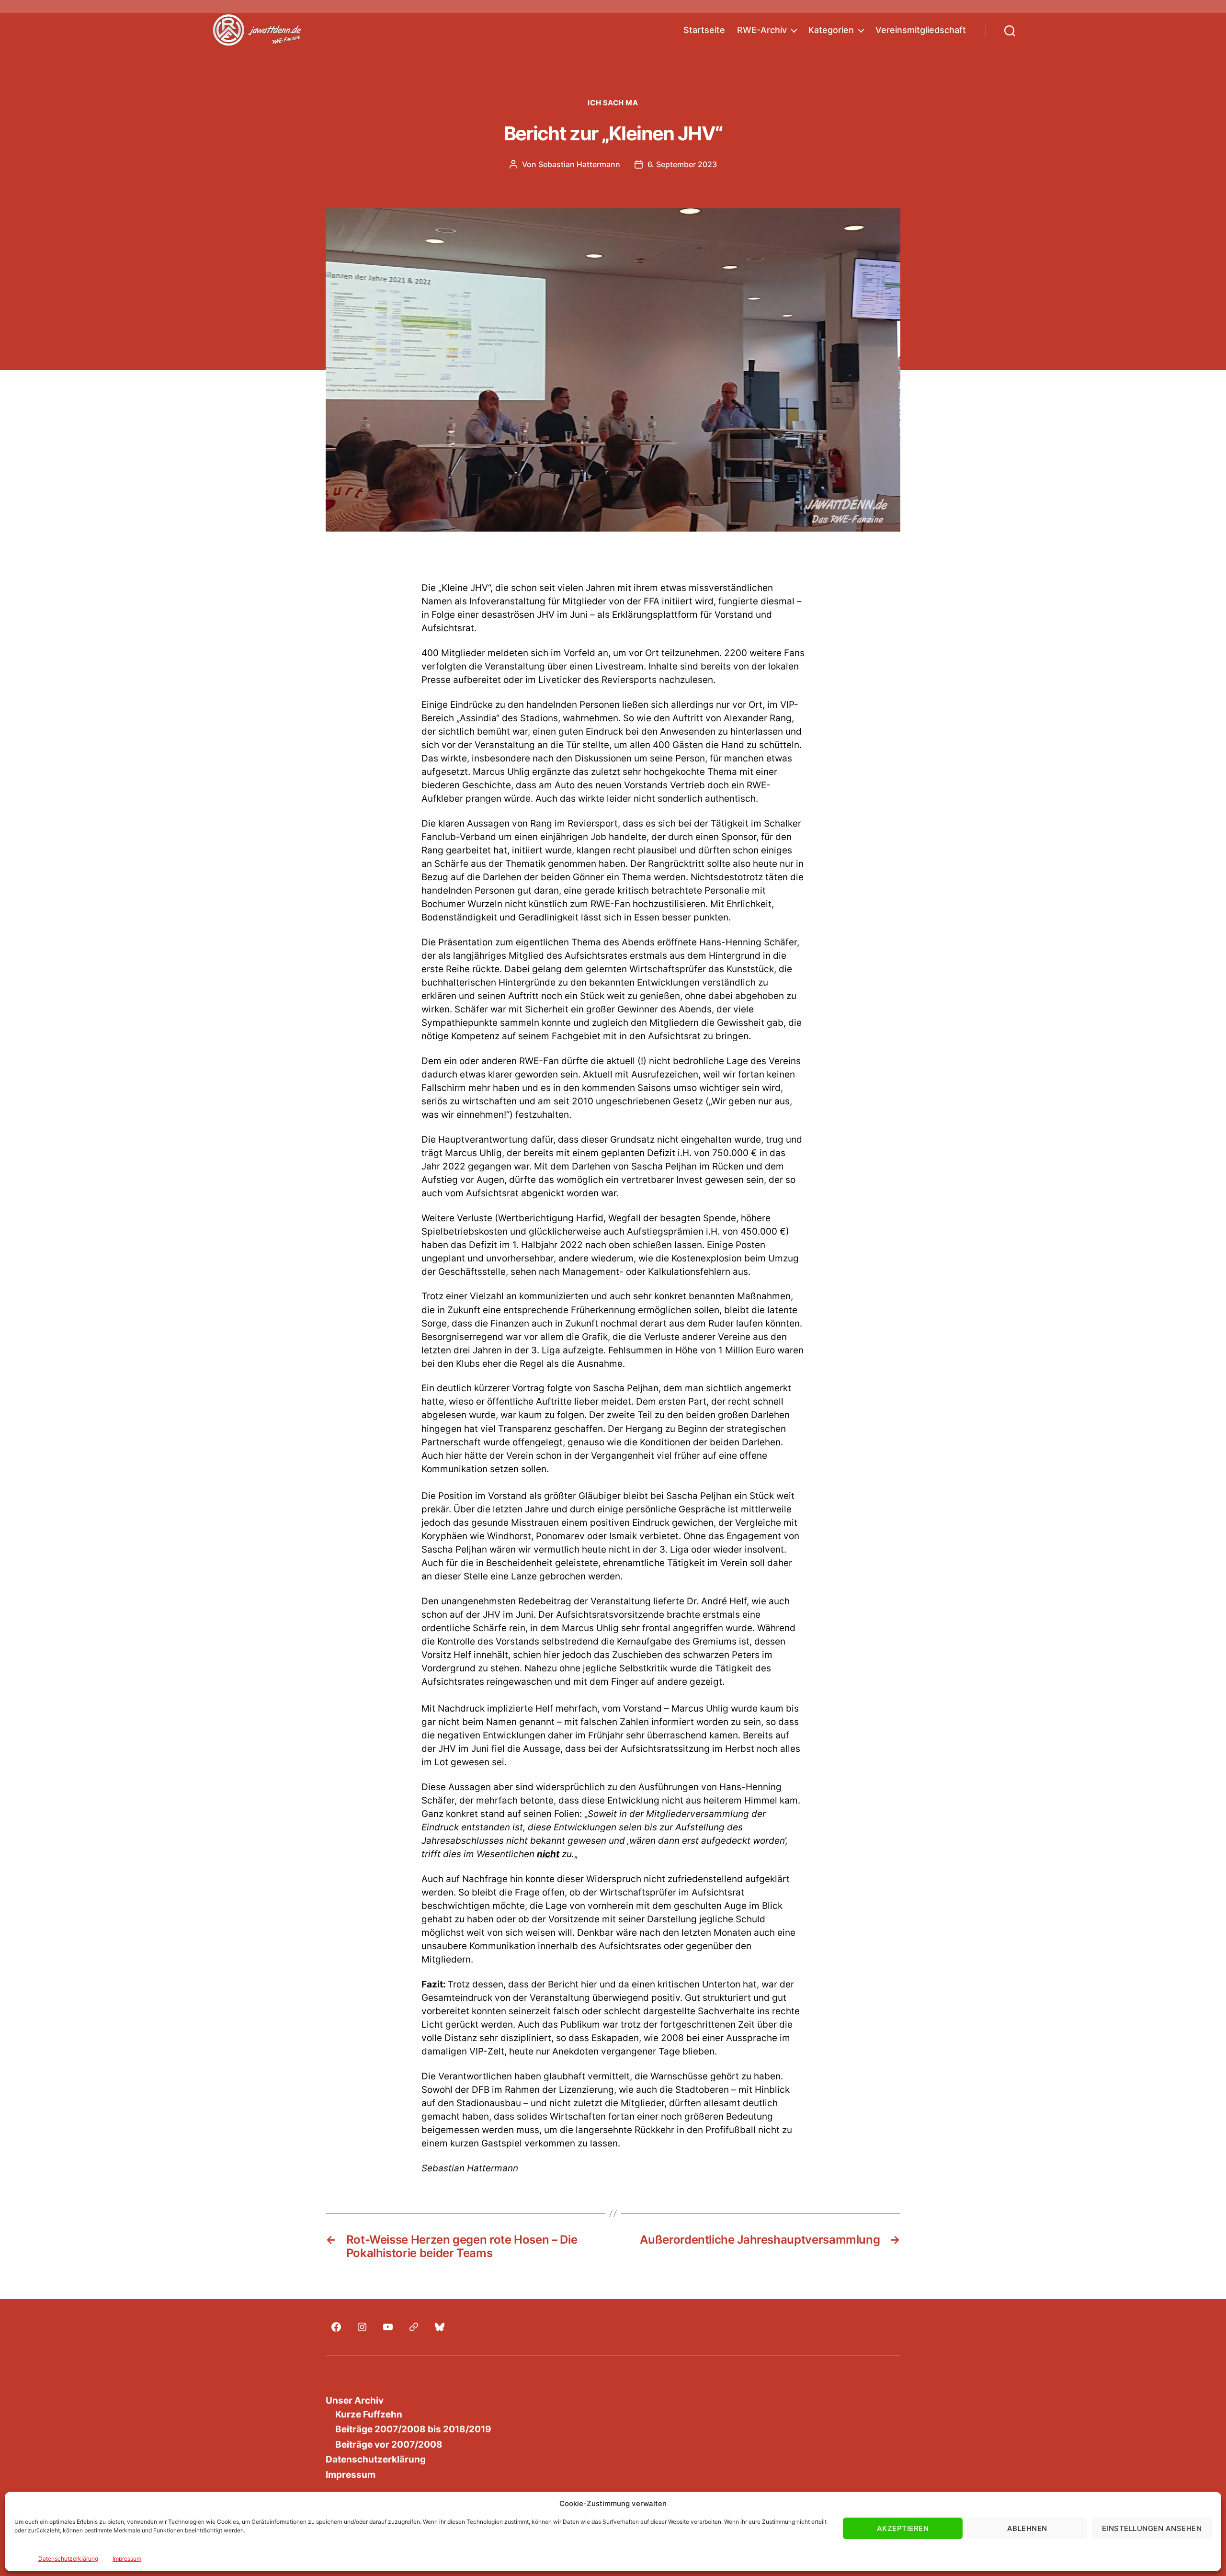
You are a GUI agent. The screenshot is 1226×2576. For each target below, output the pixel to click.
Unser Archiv (355, 2400)
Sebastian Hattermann (579, 164)
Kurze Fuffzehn (369, 2414)
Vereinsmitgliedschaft (921, 30)
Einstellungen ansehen (1152, 2528)
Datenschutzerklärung (68, 2559)
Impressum (127, 2559)
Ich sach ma (613, 103)
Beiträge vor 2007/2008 (389, 2445)
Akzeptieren (903, 2528)
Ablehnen (1027, 2528)
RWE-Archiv (762, 30)
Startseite (704, 30)
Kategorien (831, 30)
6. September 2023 (682, 164)
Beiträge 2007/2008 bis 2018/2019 (413, 2429)
